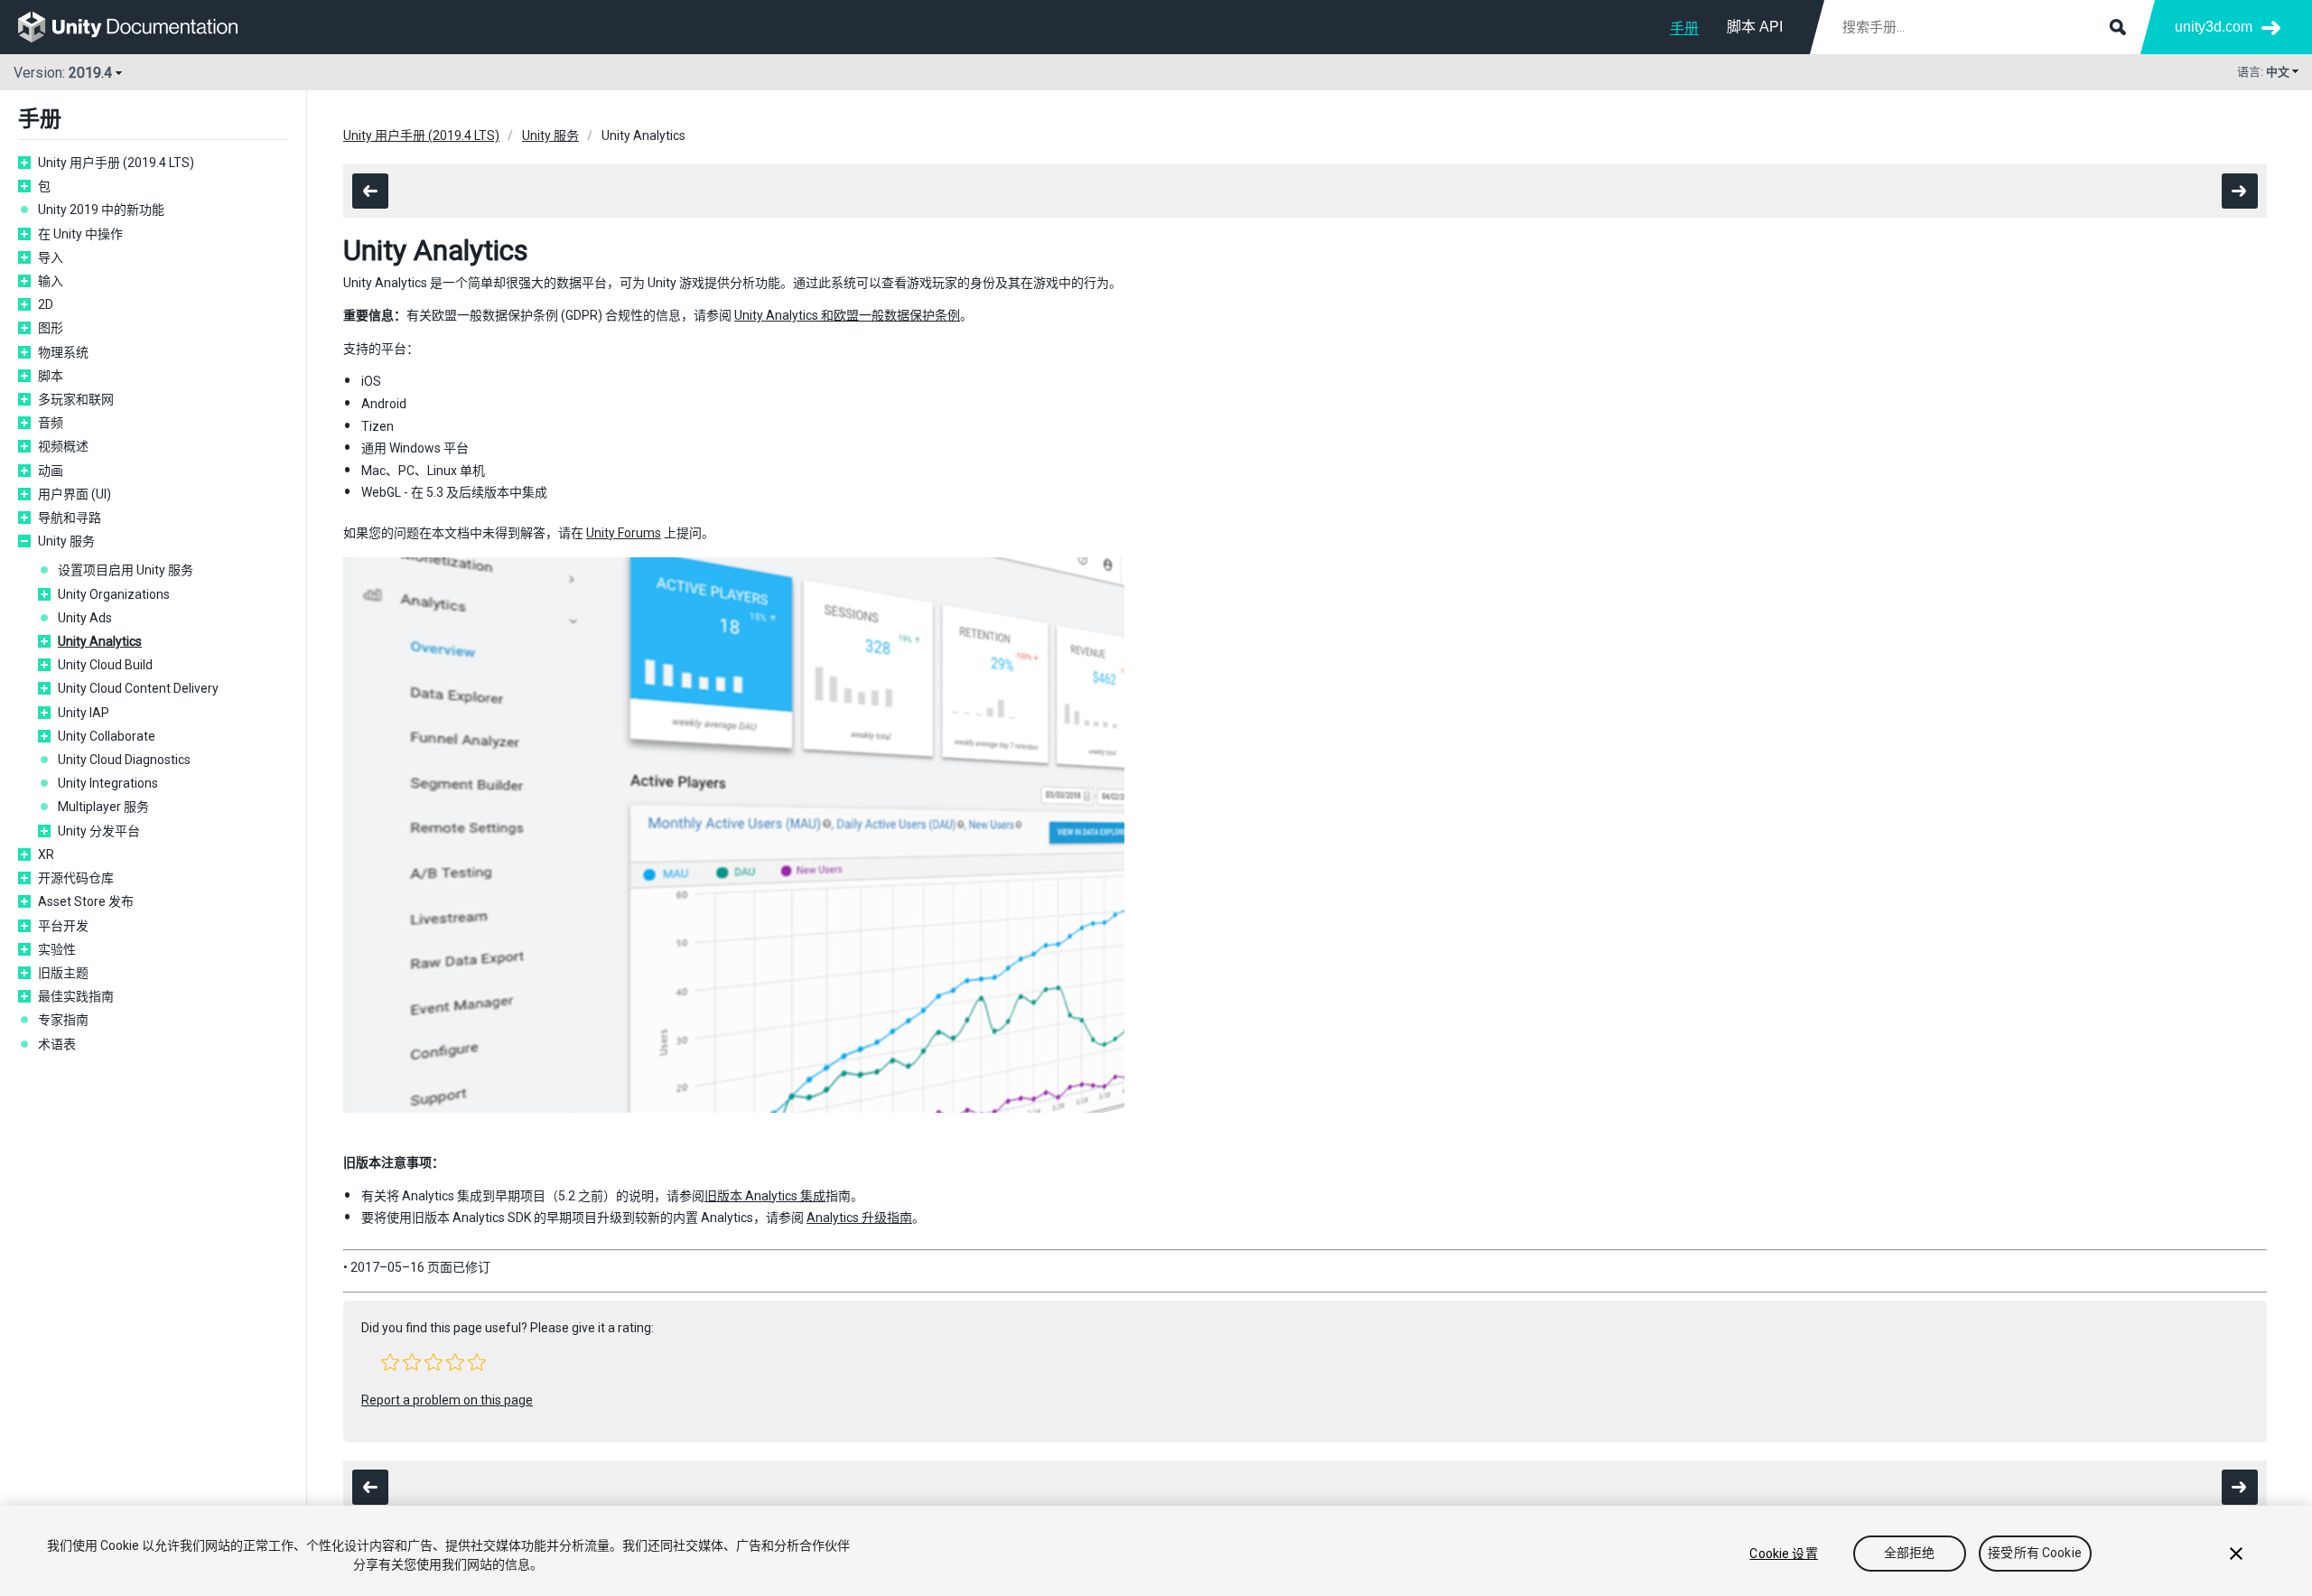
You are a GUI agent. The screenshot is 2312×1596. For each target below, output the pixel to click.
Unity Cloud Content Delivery (138, 688)
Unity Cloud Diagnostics (124, 760)
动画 (51, 471)
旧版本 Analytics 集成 (765, 1196)
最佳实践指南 (76, 996)
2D (46, 304)
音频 (51, 423)
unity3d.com (2214, 27)
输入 (51, 281)
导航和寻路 (70, 518)
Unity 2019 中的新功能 (101, 210)
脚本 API (1755, 27)
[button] (390, 1362)
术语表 (57, 1044)
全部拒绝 (1910, 1554)
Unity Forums (624, 533)
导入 (51, 257)
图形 (51, 328)
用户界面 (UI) (75, 494)
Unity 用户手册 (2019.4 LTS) (116, 163)
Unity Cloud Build (105, 665)
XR (46, 854)
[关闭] (2236, 1554)
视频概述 (63, 446)
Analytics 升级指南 (859, 1218)
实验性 (57, 949)
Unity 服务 (66, 541)
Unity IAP (84, 713)
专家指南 (63, 1020)
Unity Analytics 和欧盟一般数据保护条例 (847, 315)
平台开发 (63, 926)
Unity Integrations (108, 783)
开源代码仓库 (76, 878)
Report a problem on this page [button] (447, 1400)
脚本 (51, 376)
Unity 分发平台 (99, 831)
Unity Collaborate (107, 736)
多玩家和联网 (76, 399)
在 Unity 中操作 (80, 234)
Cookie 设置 (1783, 1554)
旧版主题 (63, 973)
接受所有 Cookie (2035, 1554)
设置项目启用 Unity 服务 (126, 570)
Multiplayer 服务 (103, 807)
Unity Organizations (114, 594)
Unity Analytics (100, 641)
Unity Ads (85, 618)
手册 (1684, 28)
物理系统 (63, 352)
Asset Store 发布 (86, 901)
